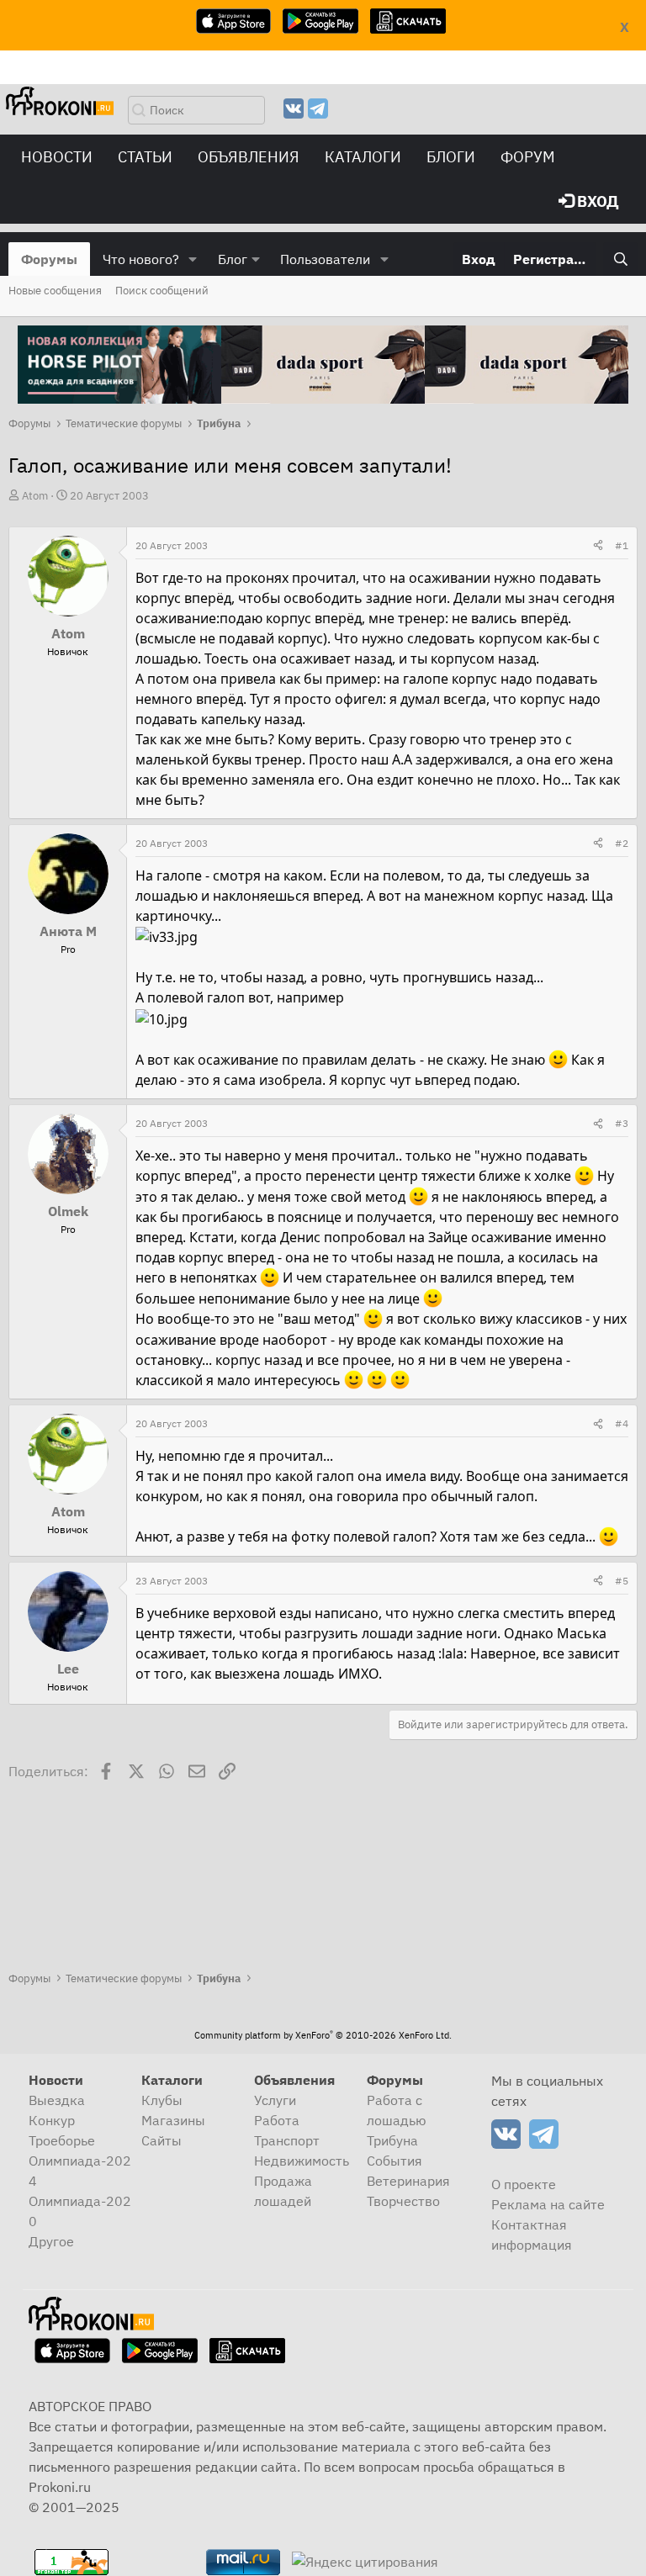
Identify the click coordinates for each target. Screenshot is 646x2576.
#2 (622, 843)
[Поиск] (620, 259)
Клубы (162, 2100)
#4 (622, 1423)
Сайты (161, 2140)
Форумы (49, 259)
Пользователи (325, 259)
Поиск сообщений (162, 291)
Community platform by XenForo (323, 2035)
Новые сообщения (55, 291)
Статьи (145, 157)
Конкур (52, 2120)
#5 (622, 1581)
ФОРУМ (528, 157)
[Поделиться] (598, 546)
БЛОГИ (451, 157)
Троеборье (62, 2140)
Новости (57, 157)
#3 (622, 1123)
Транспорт (287, 2140)
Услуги (275, 2100)
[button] (193, 259)
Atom (35, 496)
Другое (51, 2241)
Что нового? (141, 259)
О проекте (524, 2184)
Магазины (173, 2120)
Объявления (249, 157)
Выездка (57, 2100)
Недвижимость (302, 2161)
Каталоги (363, 157)
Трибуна (392, 2140)
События (394, 2161)
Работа (277, 2120)
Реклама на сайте (548, 2204)
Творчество (403, 2201)
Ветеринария (408, 2181)
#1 (622, 545)
